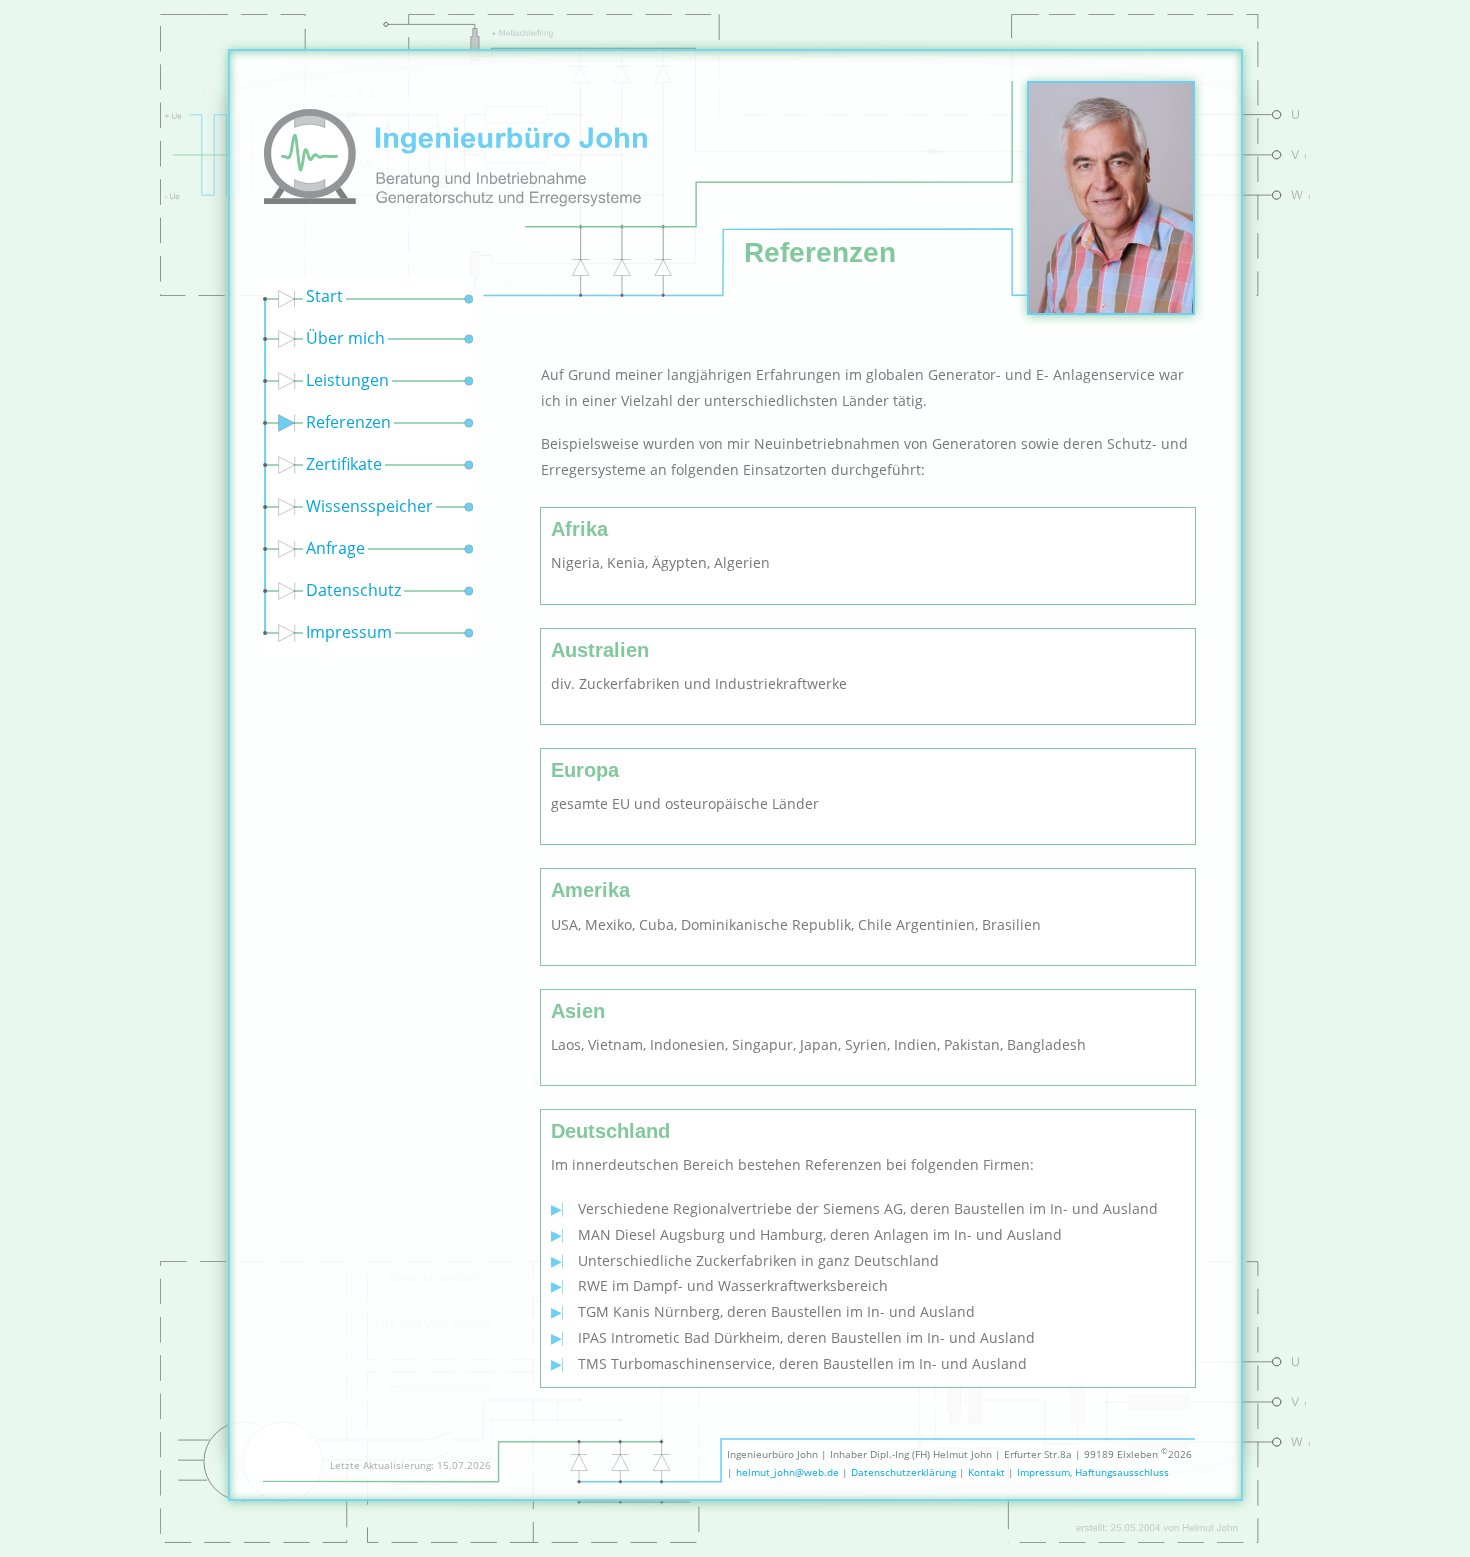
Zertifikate (344, 464)
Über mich (345, 338)
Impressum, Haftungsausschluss (1093, 1472)
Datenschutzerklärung (903, 1472)
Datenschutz (353, 590)
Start (324, 296)
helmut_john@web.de (787, 1472)
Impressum (349, 632)
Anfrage (335, 548)
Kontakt (986, 1472)
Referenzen (348, 422)
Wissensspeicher (369, 506)
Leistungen (347, 380)
